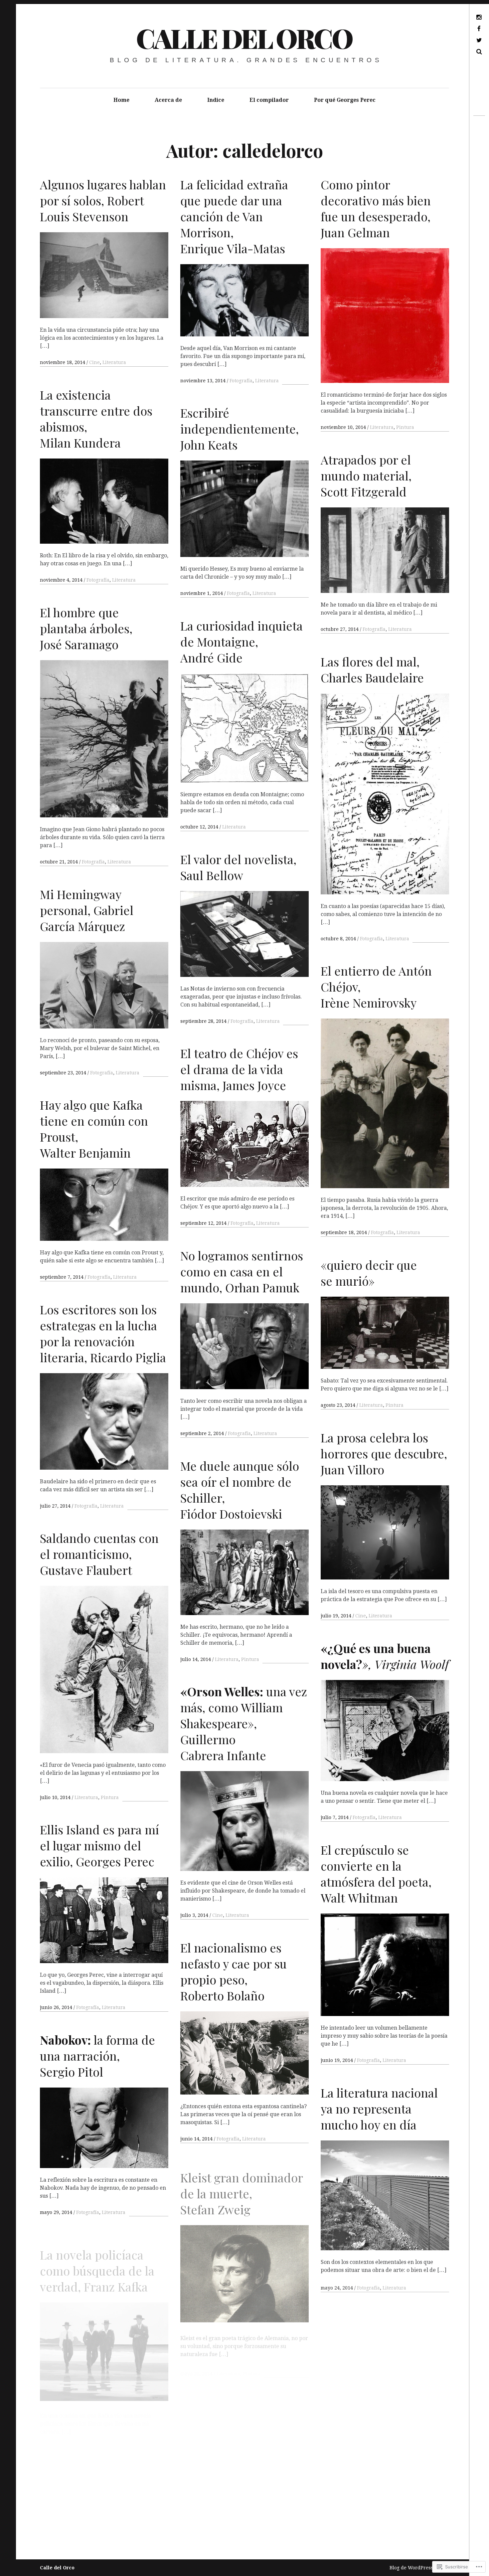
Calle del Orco (244, 38)
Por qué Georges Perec (345, 100)
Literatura (114, 362)
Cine (94, 362)
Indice (216, 100)
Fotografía (241, 381)
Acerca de (168, 100)
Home (121, 100)
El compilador (269, 100)
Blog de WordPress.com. (417, 2568)
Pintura (405, 427)
